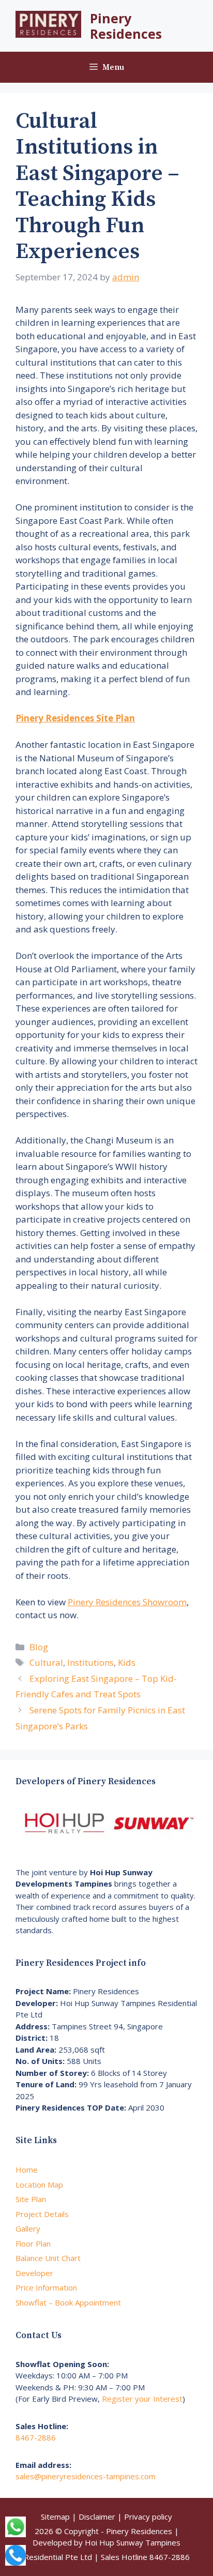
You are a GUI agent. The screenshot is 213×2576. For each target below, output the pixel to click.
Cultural (46, 1662)
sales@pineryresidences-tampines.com (86, 2476)
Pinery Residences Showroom (127, 1602)
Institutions (90, 1662)
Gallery (28, 2228)
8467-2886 (36, 2437)
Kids (127, 1662)
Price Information (46, 2287)
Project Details (42, 2214)
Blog (39, 1647)
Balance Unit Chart (48, 2258)
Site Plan (31, 2199)
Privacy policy (148, 2517)
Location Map (39, 2185)
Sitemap (55, 2517)
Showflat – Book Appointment (68, 2302)
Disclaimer (97, 2517)
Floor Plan (33, 2243)
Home (27, 2170)
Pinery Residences (126, 26)
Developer (34, 2273)
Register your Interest (142, 2399)
